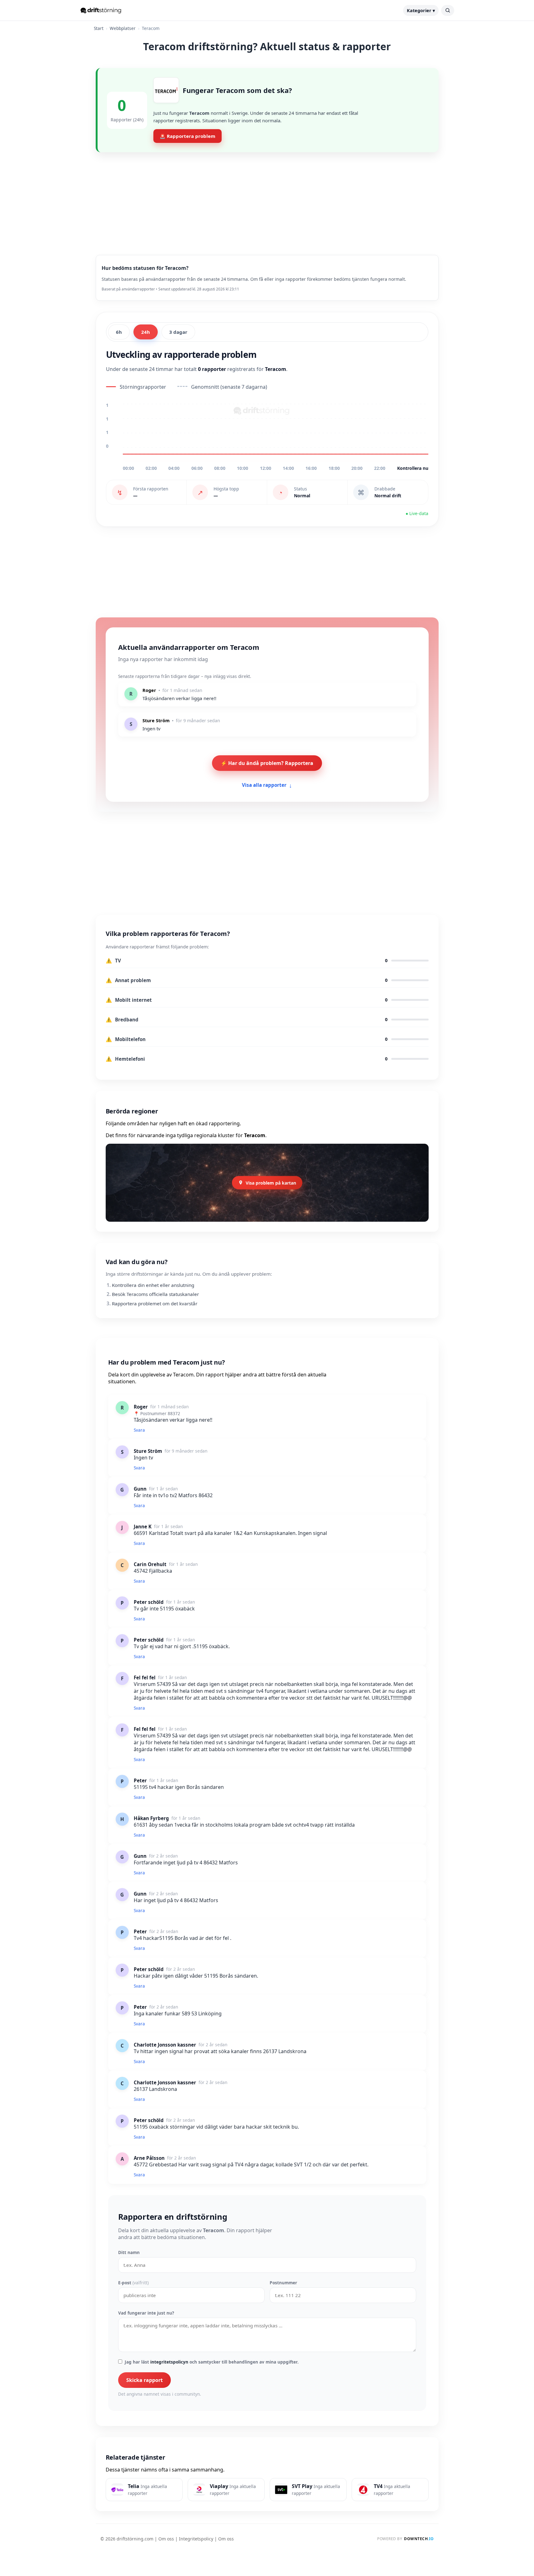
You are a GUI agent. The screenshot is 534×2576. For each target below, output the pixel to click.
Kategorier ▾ (421, 10)
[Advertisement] (267, 199)
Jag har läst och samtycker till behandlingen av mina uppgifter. (212, 2362)
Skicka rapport (144, 2380)
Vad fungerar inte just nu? (146, 2313)
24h (146, 332)
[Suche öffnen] (448, 10)
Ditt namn (129, 2252)
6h (119, 332)
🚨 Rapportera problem (188, 136)
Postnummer (283, 2283)
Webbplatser (123, 28)
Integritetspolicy (196, 2539)
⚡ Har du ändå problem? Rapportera (267, 763)
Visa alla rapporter (267, 785)
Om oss (166, 2539)
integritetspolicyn (169, 2362)
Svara (139, 1430)
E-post (133, 2283)
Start (99, 28)
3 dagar (178, 332)
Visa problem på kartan (271, 1183)
